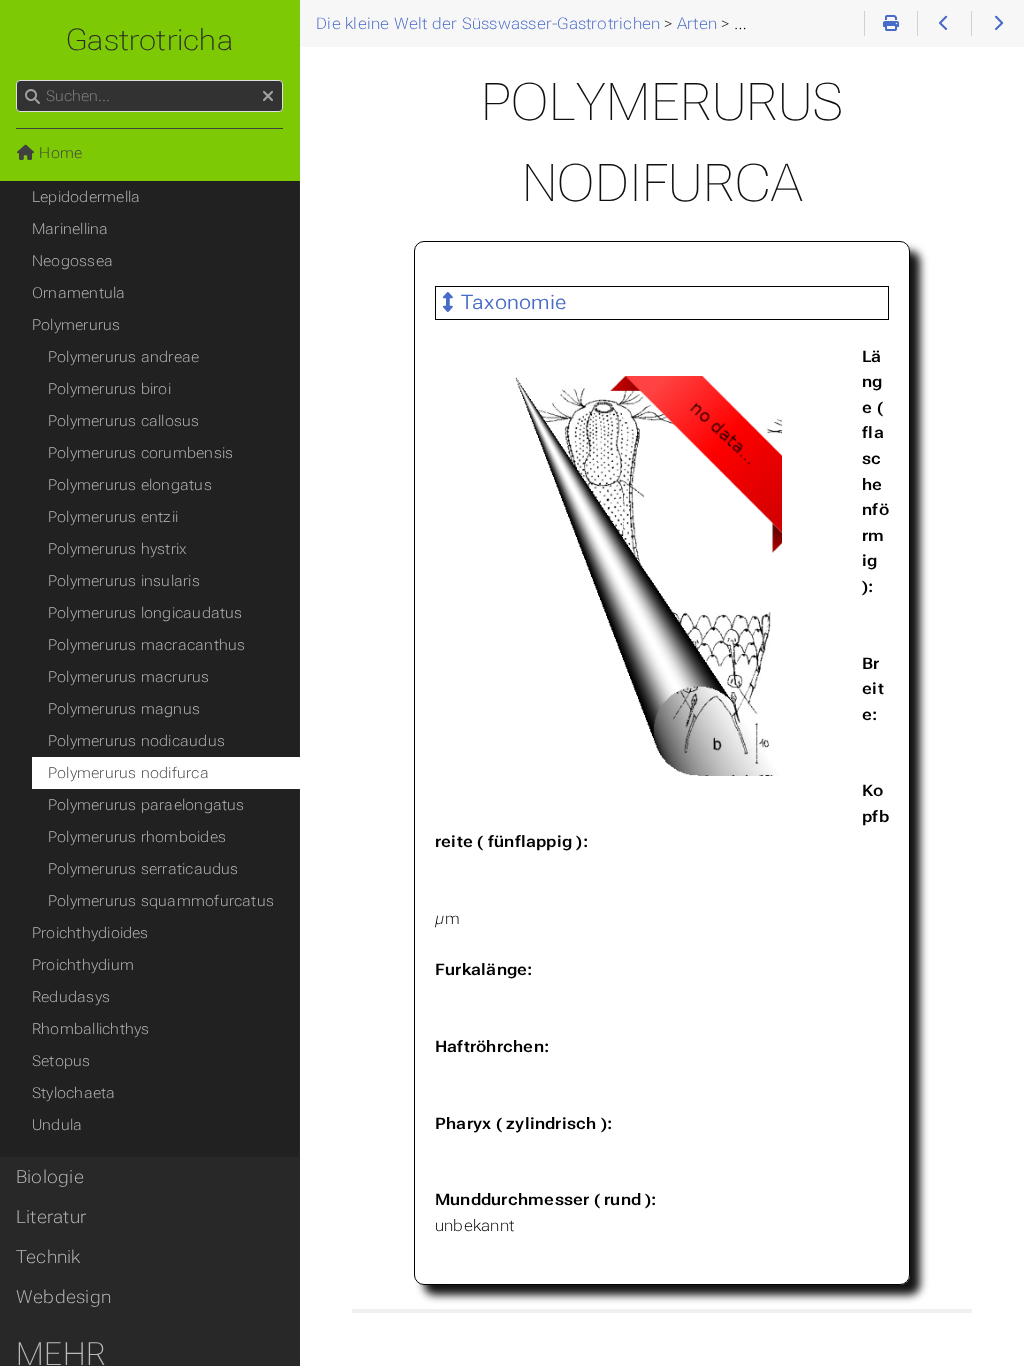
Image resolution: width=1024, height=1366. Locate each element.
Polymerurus (76, 325)
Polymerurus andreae (123, 357)
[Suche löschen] (268, 97)
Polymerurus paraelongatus (146, 805)
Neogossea (72, 261)
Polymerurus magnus (124, 709)
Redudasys (71, 997)
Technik (48, 1257)
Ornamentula (79, 293)
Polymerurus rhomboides (137, 837)
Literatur (51, 1217)
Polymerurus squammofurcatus (161, 901)
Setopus (61, 1061)
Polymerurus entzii (113, 517)
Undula (57, 1125)
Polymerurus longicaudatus (145, 613)
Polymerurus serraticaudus (143, 869)
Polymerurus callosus (124, 421)
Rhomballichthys (90, 1029)
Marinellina (70, 229)
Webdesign (63, 1297)
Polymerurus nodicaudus (136, 741)
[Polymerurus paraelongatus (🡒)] (997, 24)
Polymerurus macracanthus (146, 645)
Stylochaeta (74, 1093)
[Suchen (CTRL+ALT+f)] (32, 97)
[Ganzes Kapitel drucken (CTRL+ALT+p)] (890, 24)
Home (58, 153)
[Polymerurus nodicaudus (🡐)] (943, 24)
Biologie (50, 1177)
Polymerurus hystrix (117, 549)
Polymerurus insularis (124, 581)
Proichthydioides (90, 933)
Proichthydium (83, 965)
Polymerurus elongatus (130, 485)
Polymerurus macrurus (129, 677)
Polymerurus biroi (109, 389)
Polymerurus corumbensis (140, 453)
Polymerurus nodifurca (128, 773)
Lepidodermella (86, 197)
